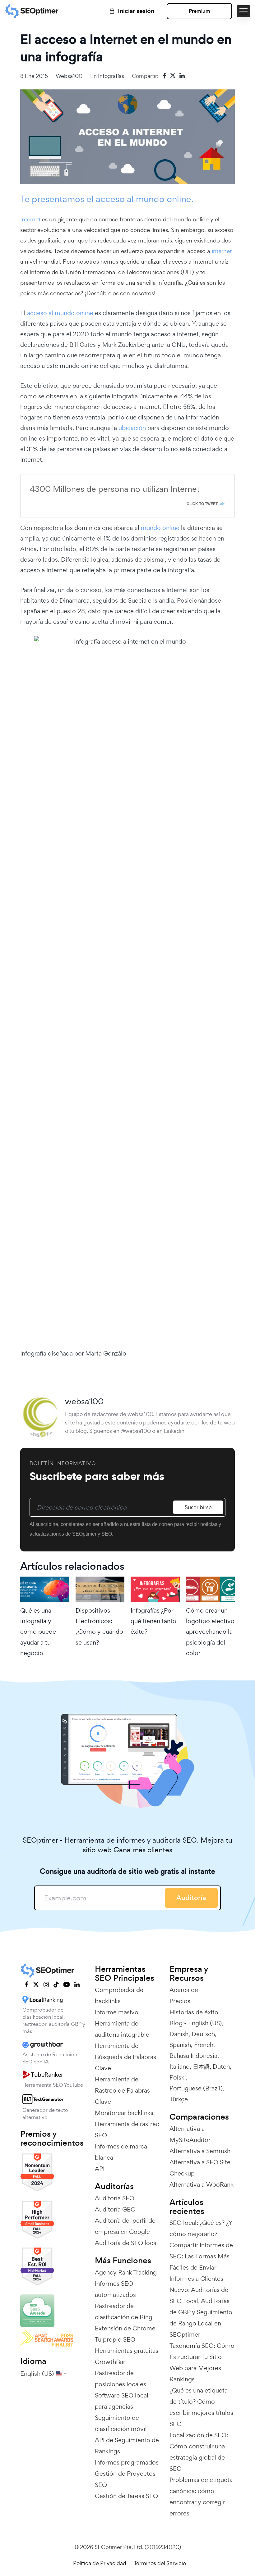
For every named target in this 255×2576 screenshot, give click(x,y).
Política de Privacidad (100, 2563)
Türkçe (179, 2099)
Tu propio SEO (115, 2339)
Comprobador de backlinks (119, 1995)
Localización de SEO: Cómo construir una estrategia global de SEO (199, 2452)
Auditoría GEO (115, 2209)
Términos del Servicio (160, 2563)
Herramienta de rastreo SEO (127, 2130)
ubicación (133, 428)
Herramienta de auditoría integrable (122, 2029)
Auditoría (191, 1898)
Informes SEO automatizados (115, 2289)
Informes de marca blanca (121, 2152)
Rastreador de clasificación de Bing (124, 2311)
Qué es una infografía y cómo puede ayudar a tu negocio (38, 1632)
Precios (180, 2001)
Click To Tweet (202, 504)
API (100, 2169)
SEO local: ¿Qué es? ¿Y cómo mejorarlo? (201, 2228)
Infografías (111, 76)
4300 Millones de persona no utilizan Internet (115, 489)
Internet (30, 219)
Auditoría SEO (115, 2198)
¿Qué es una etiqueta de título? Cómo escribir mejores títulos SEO (201, 2407)
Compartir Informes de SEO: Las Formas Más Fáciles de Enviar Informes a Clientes (201, 2262)
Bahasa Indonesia (193, 2056)
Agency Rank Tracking (126, 2272)
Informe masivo (117, 2012)
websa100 (69, 76)
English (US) (205, 2023)
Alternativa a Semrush (200, 2151)
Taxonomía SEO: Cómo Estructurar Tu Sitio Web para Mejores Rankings (202, 2362)
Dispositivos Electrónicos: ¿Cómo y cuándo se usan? (99, 1626)
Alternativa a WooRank (202, 2184)
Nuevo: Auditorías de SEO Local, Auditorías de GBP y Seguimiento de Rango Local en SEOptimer (201, 2312)
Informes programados (127, 2462)
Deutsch (203, 2034)
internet (222, 251)
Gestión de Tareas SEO (126, 2496)
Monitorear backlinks (124, 2113)
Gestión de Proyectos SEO (125, 2479)
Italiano (180, 2067)
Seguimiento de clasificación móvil (121, 2423)
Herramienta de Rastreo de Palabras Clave (122, 2090)
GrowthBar (110, 2362)
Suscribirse (198, 1507)
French (204, 2045)
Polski (178, 2077)
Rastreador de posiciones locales (121, 2379)
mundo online (161, 528)
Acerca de (184, 1990)
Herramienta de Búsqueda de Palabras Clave (125, 2057)
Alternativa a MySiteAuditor (190, 2134)
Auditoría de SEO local (126, 2243)
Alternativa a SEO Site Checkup (200, 2168)
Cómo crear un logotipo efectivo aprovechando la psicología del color (210, 1632)
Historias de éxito (194, 2012)
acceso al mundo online (61, 313)
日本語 (201, 2067)
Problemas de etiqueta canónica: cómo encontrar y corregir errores (201, 2497)
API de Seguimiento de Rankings (127, 2446)
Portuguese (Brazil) (196, 2088)
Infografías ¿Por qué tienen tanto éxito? (153, 1621)
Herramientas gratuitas (127, 2351)
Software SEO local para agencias (122, 2401)
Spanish (180, 2045)
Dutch (221, 2067)
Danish (179, 2034)
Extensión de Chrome (125, 2328)
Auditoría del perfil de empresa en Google (125, 2226)
